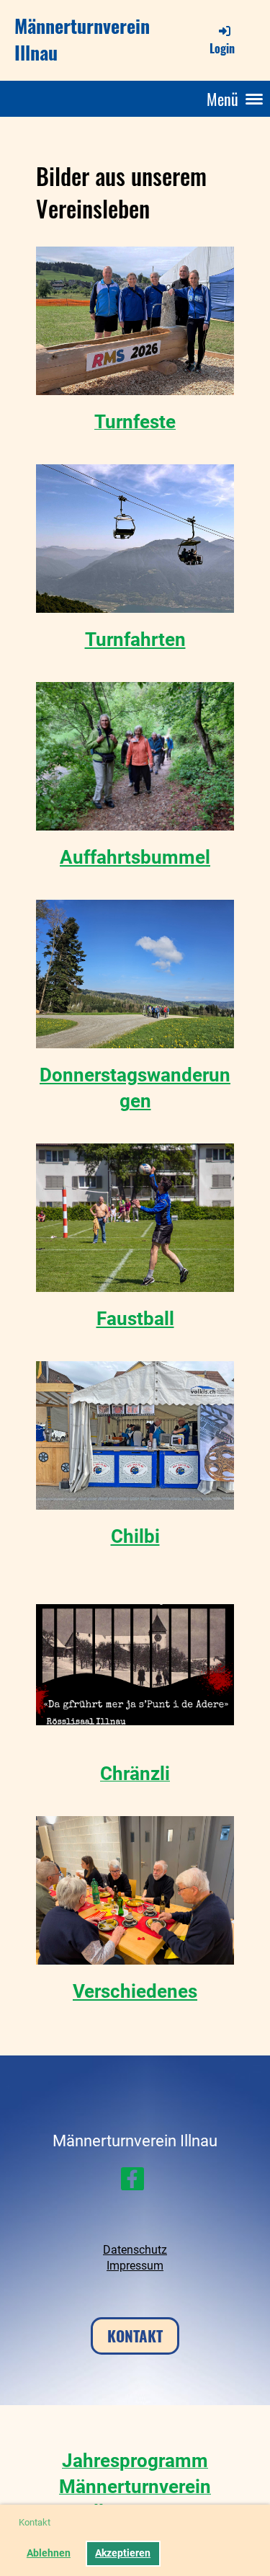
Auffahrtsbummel (135, 857)
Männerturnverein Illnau (82, 40)
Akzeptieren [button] (123, 2553)
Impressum (135, 2266)
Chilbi (135, 1536)
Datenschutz (135, 2250)
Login (222, 48)
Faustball (135, 1319)
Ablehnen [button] (49, 2553)
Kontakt (135, 2336)
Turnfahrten (135, 639)
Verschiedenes (135, 1991)
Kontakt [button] (35, 2522)
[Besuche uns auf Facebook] (132, 2182)
